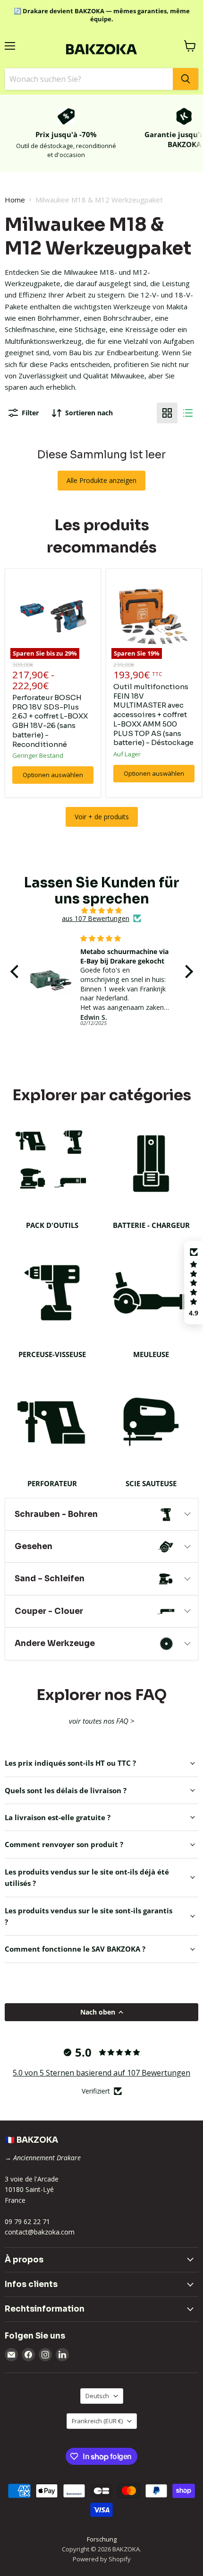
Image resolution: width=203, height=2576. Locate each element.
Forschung (102, 2539)
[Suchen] (186, 79)
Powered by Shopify (102, 2559)
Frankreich (97, 2421)
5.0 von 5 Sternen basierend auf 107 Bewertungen (101, 2073)
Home (15, 200)
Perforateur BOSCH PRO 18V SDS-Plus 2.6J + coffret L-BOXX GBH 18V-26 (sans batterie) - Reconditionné (50, 721)
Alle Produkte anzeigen (101, 480)
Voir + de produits (102, 817)
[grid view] (167, 413)
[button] (17, 972)
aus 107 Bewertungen (96, 919)
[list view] (188, 413)
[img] (102, 911)
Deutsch (97, 2396)
